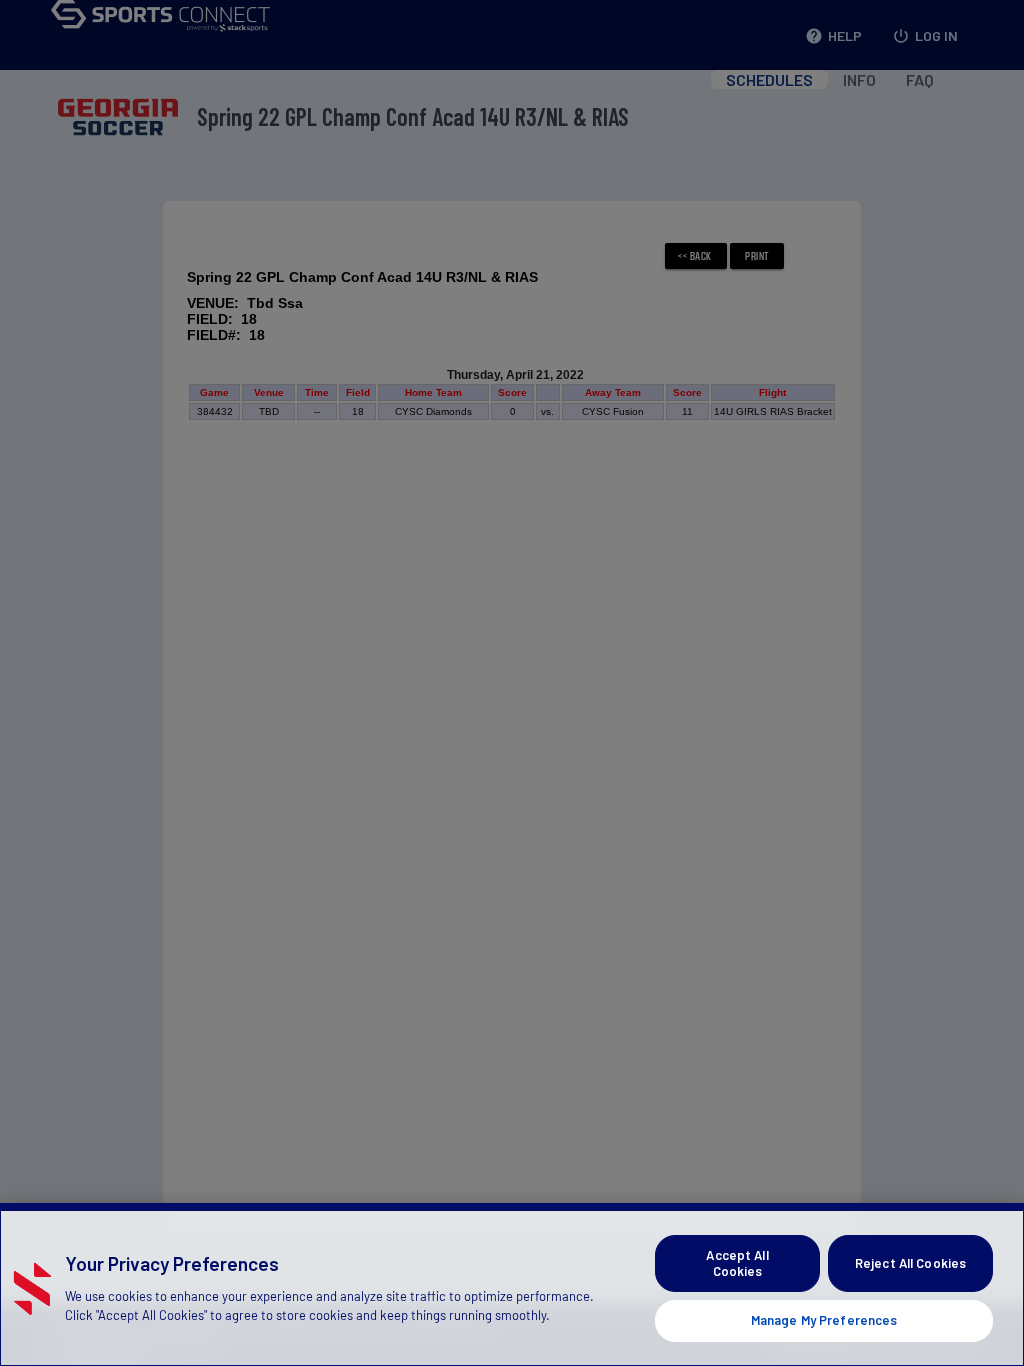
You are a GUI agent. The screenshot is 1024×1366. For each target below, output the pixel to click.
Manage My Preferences (824, 1320)
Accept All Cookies (737, 1263)
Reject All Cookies (910, 1263)
